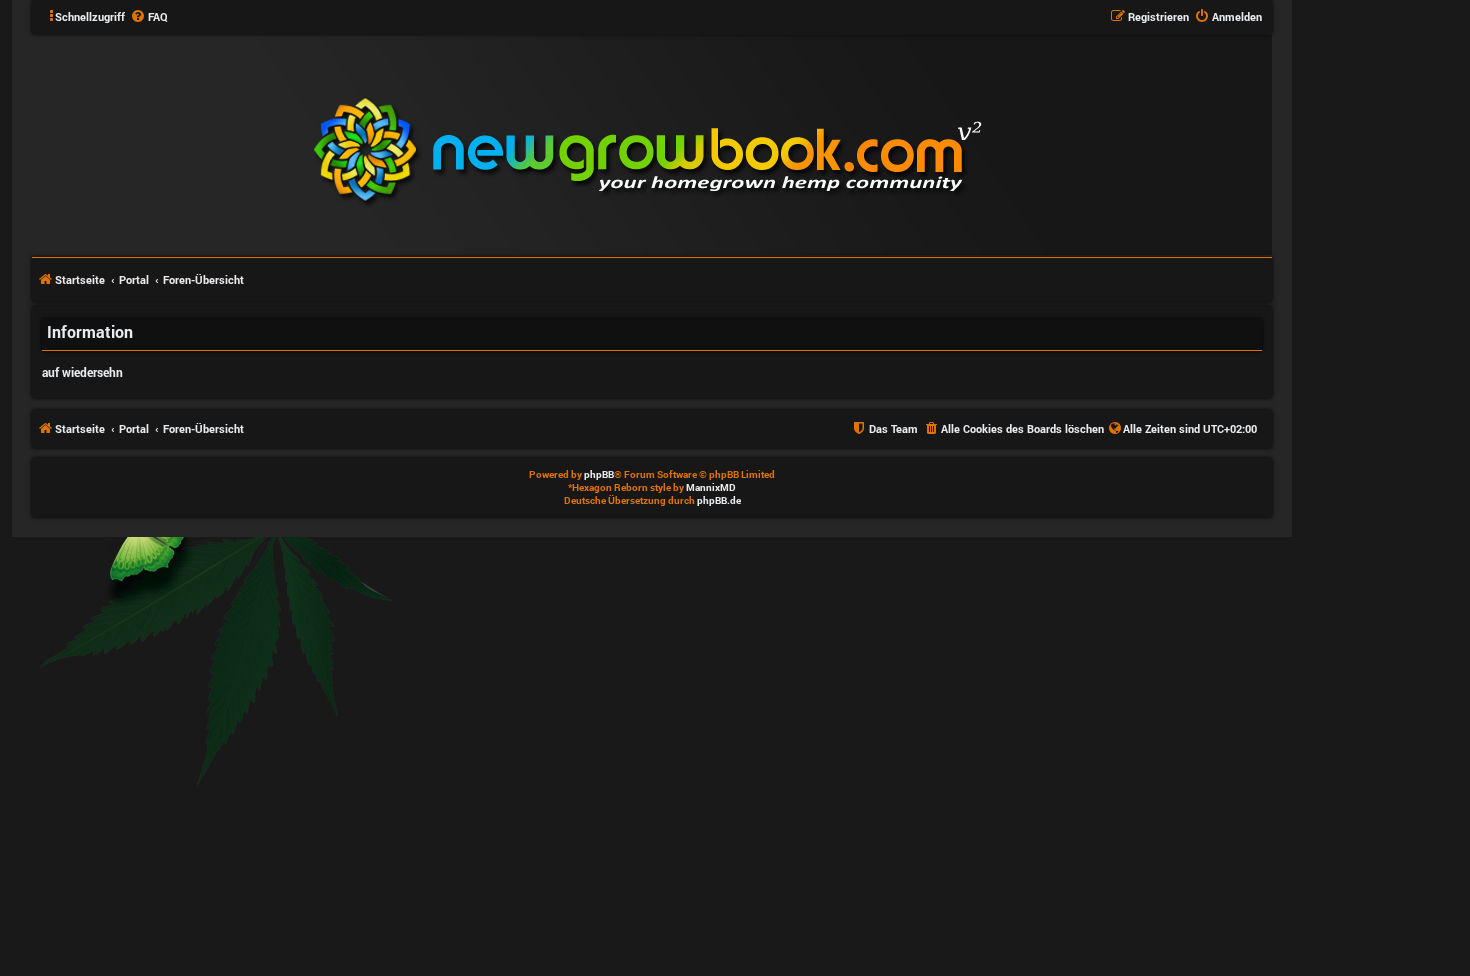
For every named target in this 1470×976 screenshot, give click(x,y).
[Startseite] (768, 144)
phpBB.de (719, 500)
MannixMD (711, 487)
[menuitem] (149, 17)
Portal (134, 279)
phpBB (599, 474)
